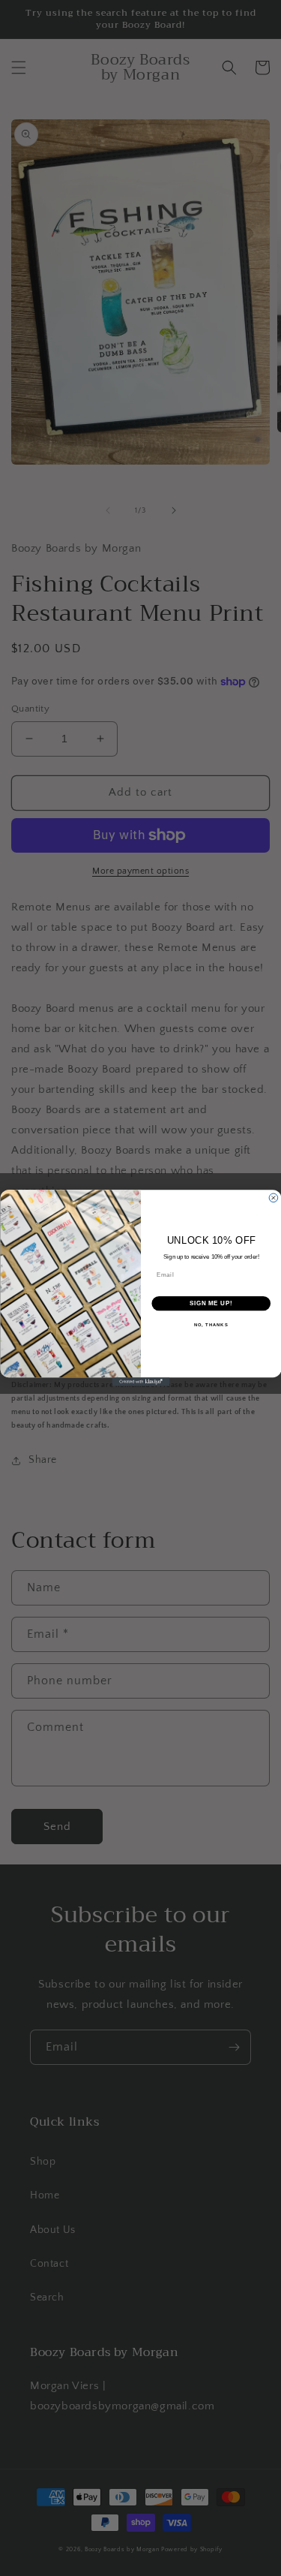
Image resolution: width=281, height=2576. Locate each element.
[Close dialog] (274, 1198)
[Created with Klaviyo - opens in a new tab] (140, 1382)
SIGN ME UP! (211, 1304)
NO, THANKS (211, 1325)
